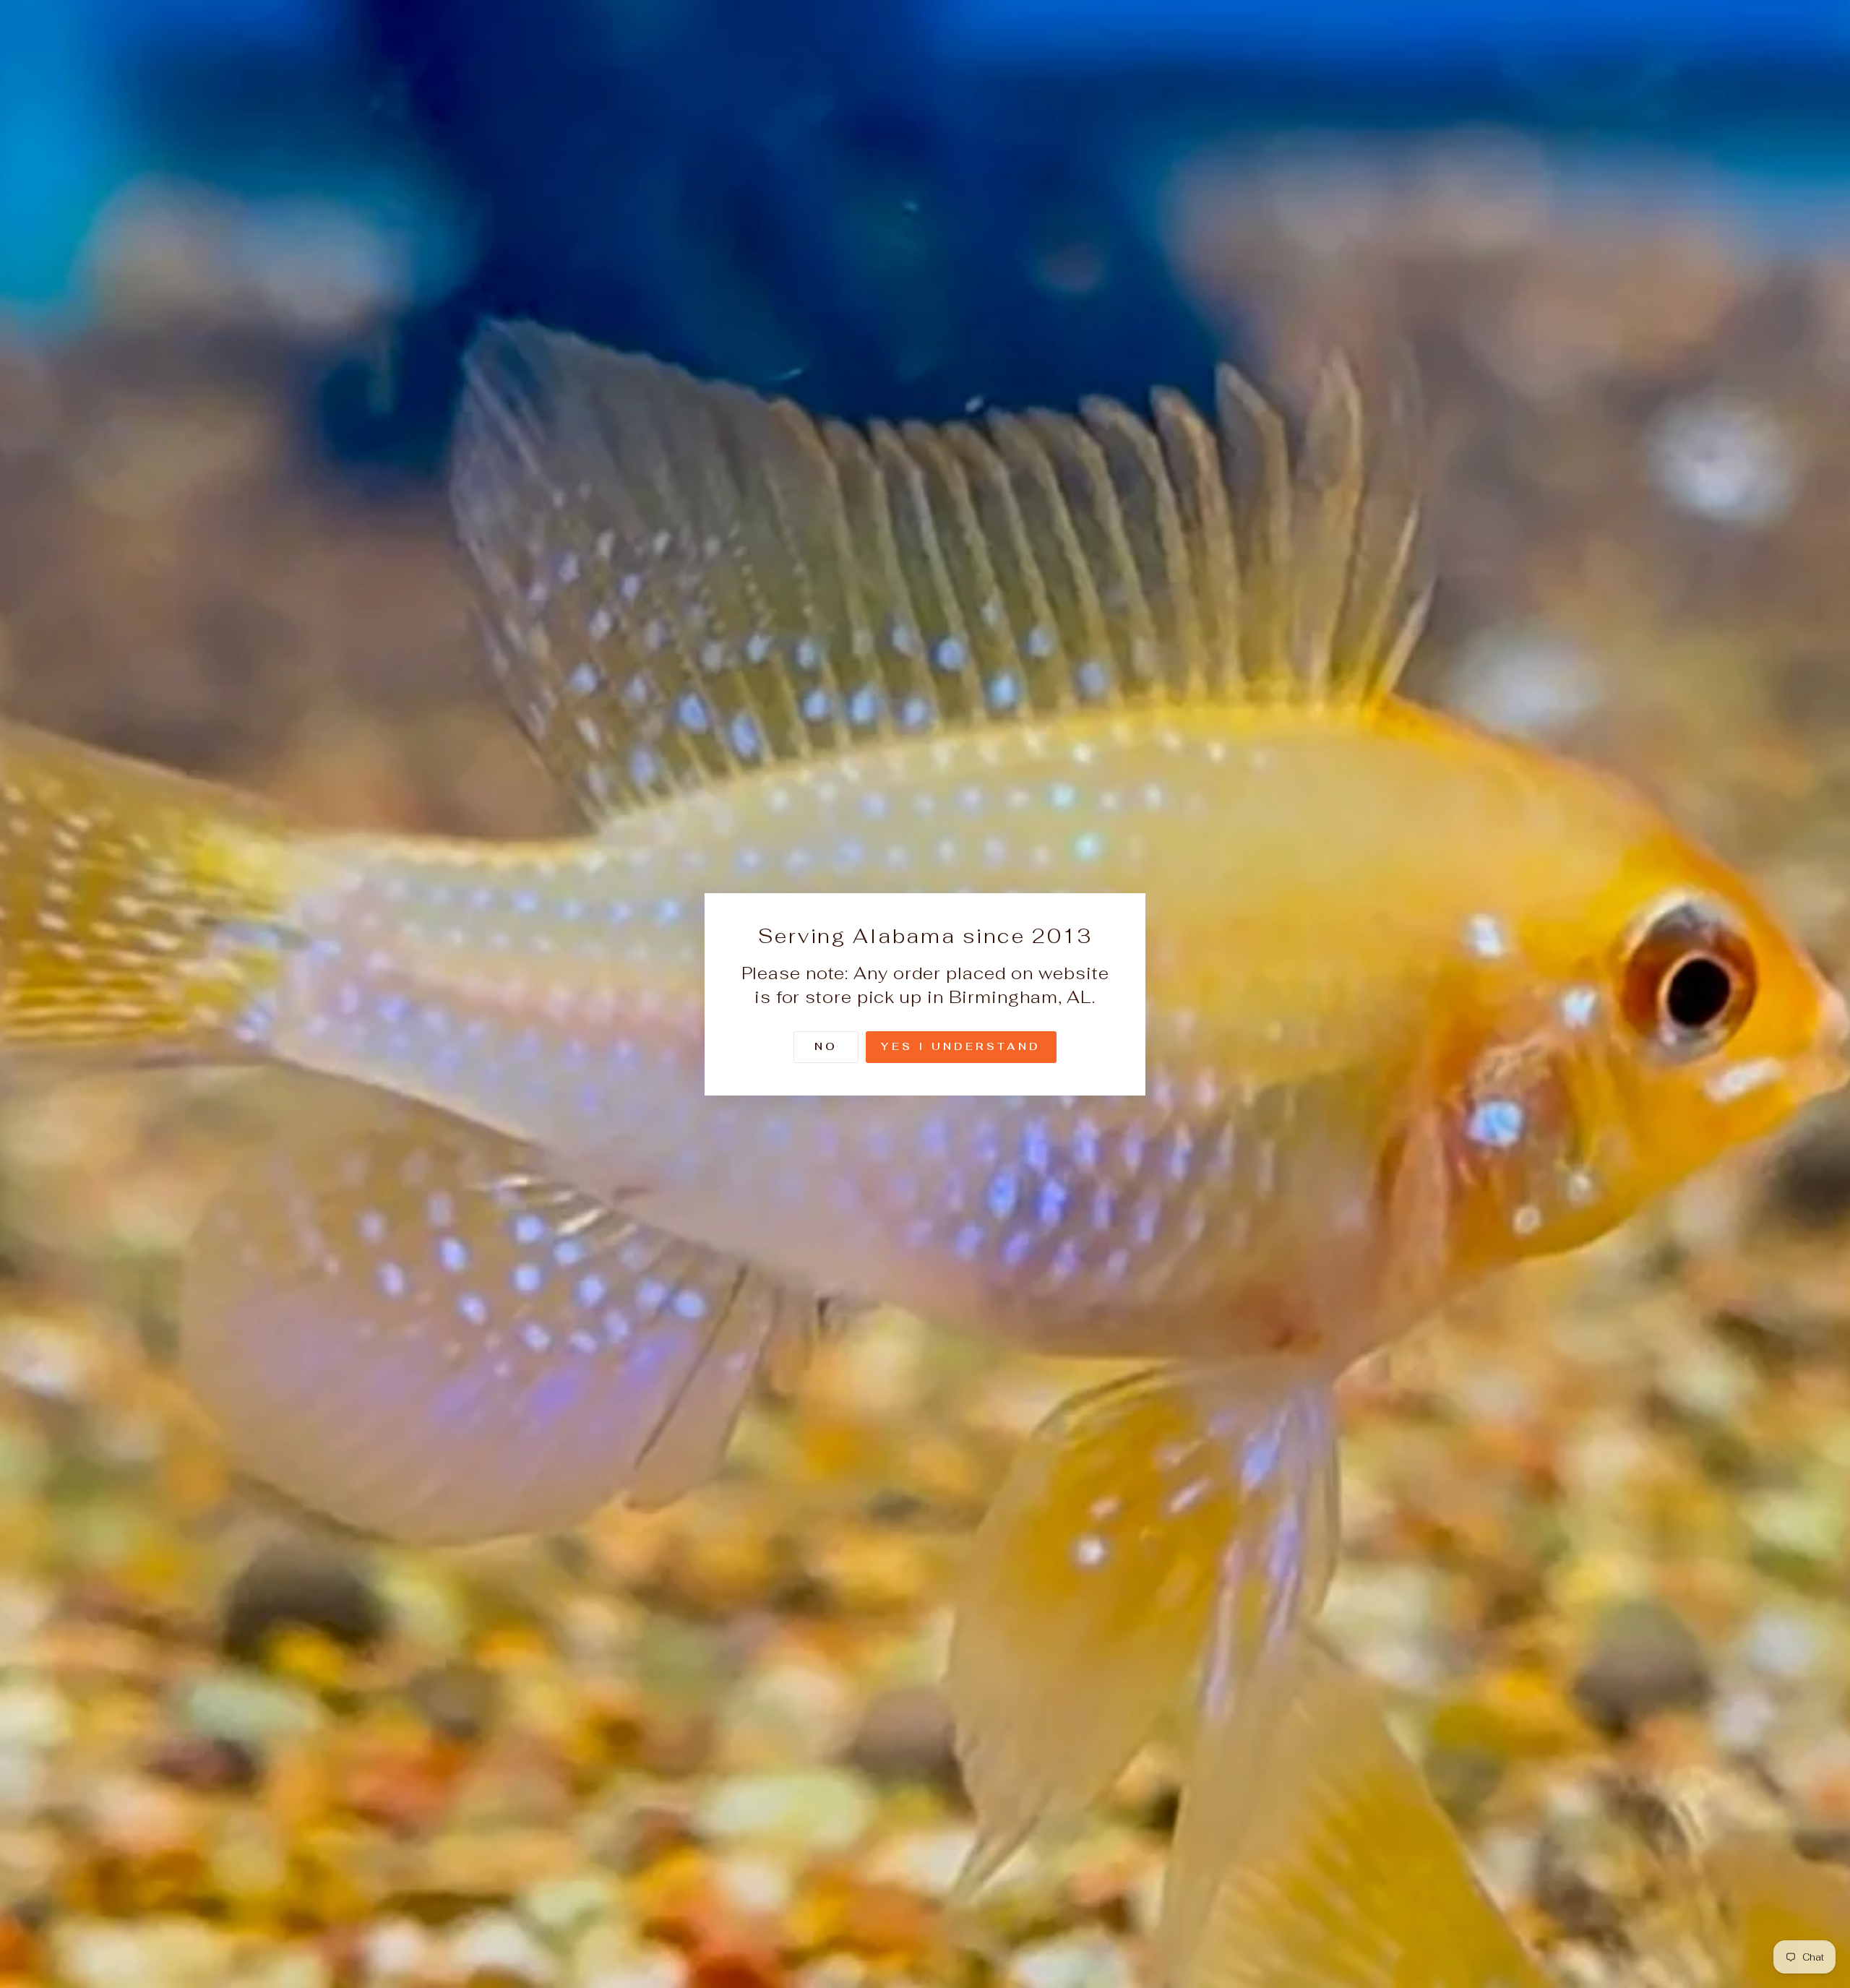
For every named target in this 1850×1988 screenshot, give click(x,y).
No (826, 1046)
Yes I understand (961, 1046)
